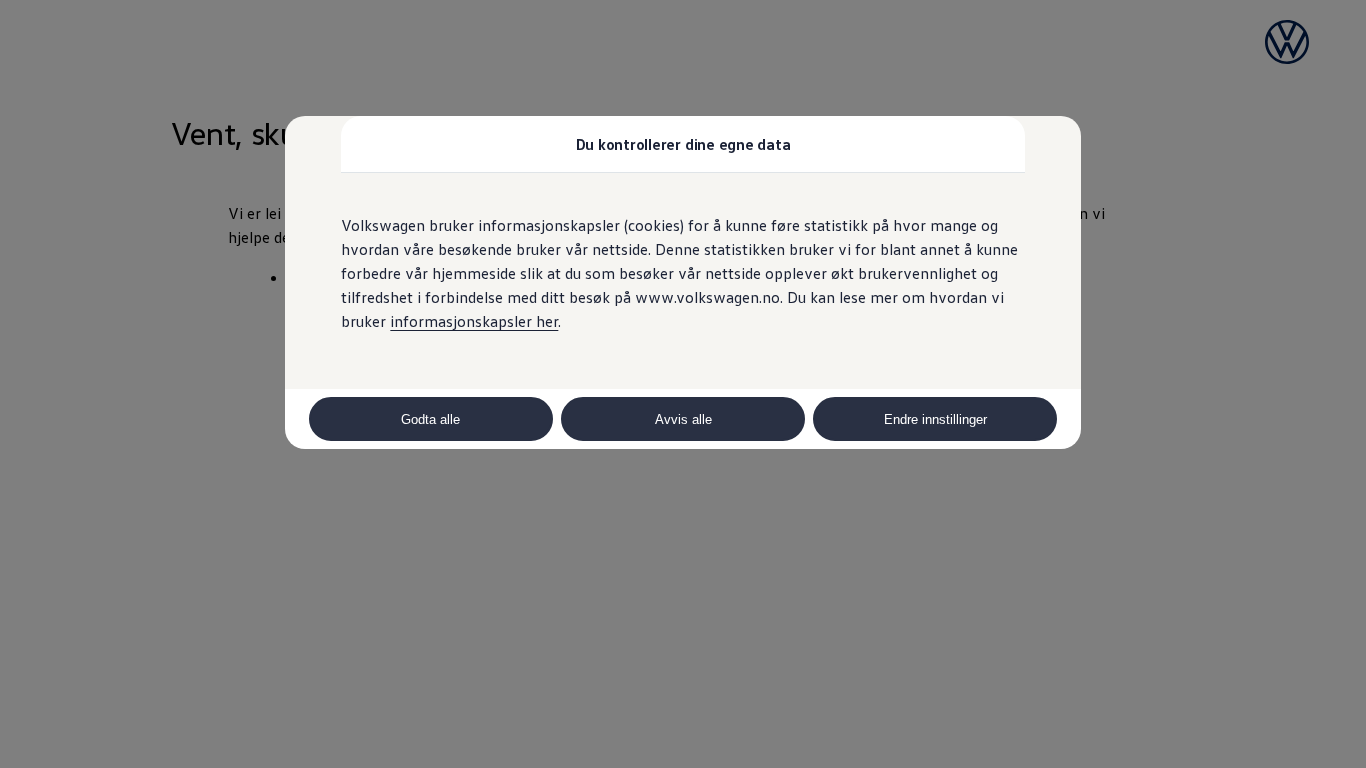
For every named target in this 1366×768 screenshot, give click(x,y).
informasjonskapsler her (474, 321)
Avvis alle (683, 419)
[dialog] (683, 384)
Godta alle (430, 419)
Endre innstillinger (935, 419)
